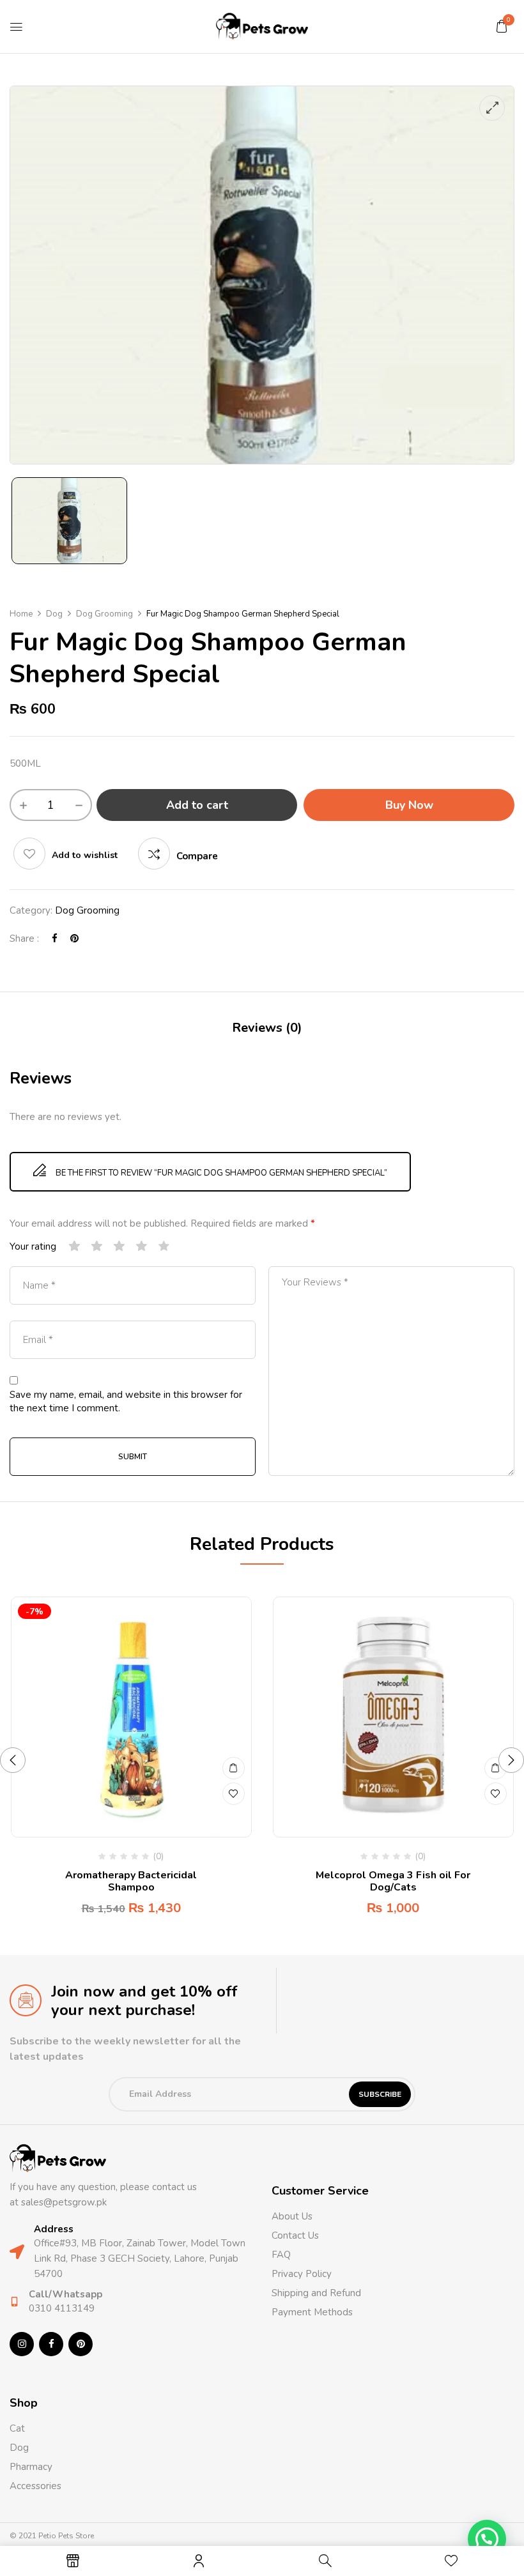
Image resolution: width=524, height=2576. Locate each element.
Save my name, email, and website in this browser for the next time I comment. (126, 1401)
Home (21, 614)
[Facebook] (55, 939)
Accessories (35, 2486)
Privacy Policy (302, 2274)
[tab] (267, 1030)
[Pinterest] (74, 939)
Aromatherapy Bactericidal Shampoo (131, 1881)
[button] (502, 26)
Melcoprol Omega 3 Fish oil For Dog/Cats (393, 1881)
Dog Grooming (104, 614)
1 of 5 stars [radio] (75, 1247)
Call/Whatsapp (65, 2294)
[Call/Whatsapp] (14, 2302)
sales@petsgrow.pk (64, 2202)
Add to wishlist (85, 855)
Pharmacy (32, 2467)
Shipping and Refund (316, 2293)
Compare (197, 856)
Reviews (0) (267, 1028)
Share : (24, 939)
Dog (54, 614)
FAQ (281, 2255)
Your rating (33, 1246)
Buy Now (409, 805)
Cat (17, 2428)
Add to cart (197, 805)
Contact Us (295, 2235)
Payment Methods (312, 2312)
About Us (292, 2216)
